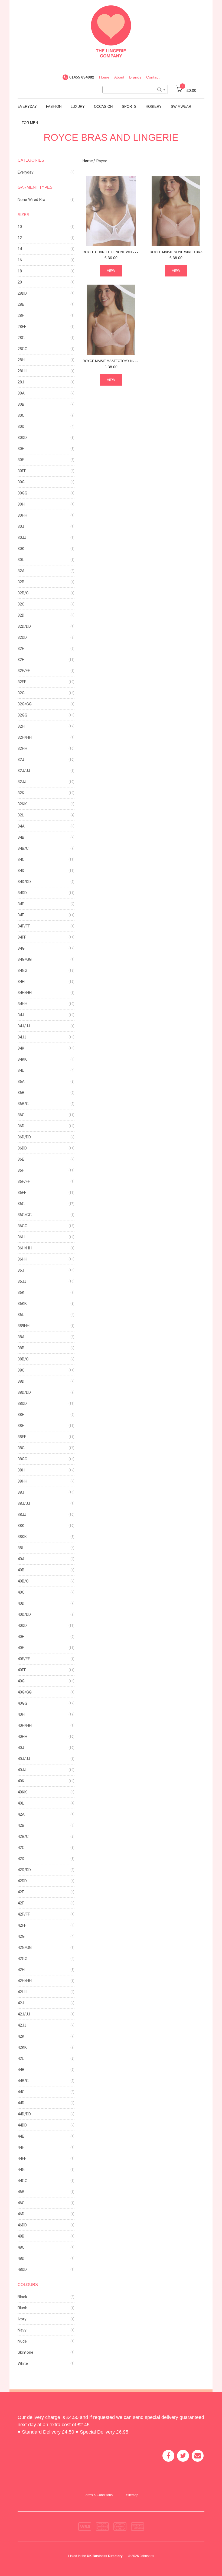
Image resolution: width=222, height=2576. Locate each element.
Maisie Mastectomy (121, 361)
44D (21, 2103)
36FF (22, 1193)
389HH (24, 1326)
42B (21, 1825)
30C (21, 415)
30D (21, 426)
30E (21, 449)
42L (21, 2059)
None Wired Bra (31, 200)
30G (21, 482)
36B (21, 1093)
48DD (22, 2269)
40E (21, 1637)
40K (21, 1781)
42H (21, 1970)
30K (21, 549)
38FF (22, 1437)
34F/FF (24, 926)
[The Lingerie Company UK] (111, 31)
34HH (22, 1004)
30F (21, 460)
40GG (22, 1703)
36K (21, 1292)
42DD (22, 1881)
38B (21, 1348)
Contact (153, 77)
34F (21, 915)
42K (21, 2036)
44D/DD (24, 2114)
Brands (135, 77)
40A (21, 1559)
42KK (22, 2047)
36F (21, 1170)
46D (21, 2214)
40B (21, 1570)
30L (21, 560)
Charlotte (113, 252)
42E (21, 1892)
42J (21, 2003)
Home (104, 77)
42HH (22, 1992)
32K (21, 793)
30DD (22, 438)
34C (21, 859)
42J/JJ (24, 2014)
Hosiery (154, 107)
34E (21, 904)
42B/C (23, 1836)
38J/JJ (24, 1503)
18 (20, 271)
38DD (22, 1403)
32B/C (23, 593)
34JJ (22, 1037)
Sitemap (132, 2495)
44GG (22, 2181)
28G (21, 338)
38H (21, 1470)
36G (21, 1204)
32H (21, 726)
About (119, 77)
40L (21, 1803)
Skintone (25, 2352)
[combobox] (135, 90)
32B (21, 582)
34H (21, 982)
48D (21, 2258)
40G (21, 1681)
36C (21, 1115)
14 (20, 249)
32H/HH (25, 737)
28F (21, 315)
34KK (22, 1059)
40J (21, 1748)
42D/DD (24, 1870)
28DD (22, 293)
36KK (22, 1304)
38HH (22, 1481)
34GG (22, 971)
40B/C (23, 1581)
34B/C (23, 848)
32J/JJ (24, 771)
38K (21, 1526)
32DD (22, 637)
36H (21, 1237)
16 (20, 260)
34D (21, 871)
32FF (22, 682)
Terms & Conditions (98, 2495)
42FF (22, 1925)
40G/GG (25, 1692)
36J (21, 1270)
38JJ (22, 1515)
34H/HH (25, 993)
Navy (22, 2330)
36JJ (22, 1281)
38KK (22, 1537)
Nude (22, 2341)
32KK (22, 804)
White (23, 2363)
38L (21, 1548)
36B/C (23, 1104)
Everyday (27, 107)
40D (21, 1603)
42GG (22, 1959)
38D (21, 1381)
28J (21, 382)
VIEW (111, 271)
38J (21, 1492)
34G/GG (25, 959)
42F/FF (24, 1914)
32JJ (22, 782)
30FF (22, 471)
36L (21, 1315)
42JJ (22, 2025)
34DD (22, 893)
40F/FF (24, 1659)
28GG (22, 349)
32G (21, 693)
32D (21, 615)
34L (21, 1070)
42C (21, 1848)
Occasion (103, 107)
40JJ (22, 1770)
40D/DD (24, 1614)
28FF (22, 327)
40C (21, 1592)
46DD (22, 2225)
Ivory (22, 2319)
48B (21, 2236)
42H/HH (25, 1981)
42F (21, 1903)
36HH (22, 1259)
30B (21, 404)
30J (21, 526)
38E (21, 1415)
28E (21, 304)
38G (21, 1448)
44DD (22, 2125)
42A (21, 1814)
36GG (22, 1226)
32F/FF (24, 671)
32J (21, 760)
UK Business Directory (105, 2556)
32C (21, 604)
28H (21, 360)
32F (21, 660)
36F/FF (24, 1181)
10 (20, 227)
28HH (22, 371)
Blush (22, 2308)
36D (21, 1126)
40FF (22, 1670)
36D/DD (24, 1137)
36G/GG (25, 1215)
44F (21, 2147)
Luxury (78, 107)
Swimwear (181, 107)
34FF (22, 937)
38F (21, 1426)
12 (20, 238)
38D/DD (24, 1392)
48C (21, 2247)
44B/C (23, 2081)
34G (21, 948)
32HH (22, 748)
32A (21, 571)
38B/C (23, 1359)
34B (21, 837)
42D (21, 1859)
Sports (129, 107)
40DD (22, 1626)
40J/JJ (24, 1759)
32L (21, 815)
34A (21, 826)
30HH (22, 515)
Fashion (54, 107)
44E (21, 2136)
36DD (22, 1148)
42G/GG (25, 1948)
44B (21, 2070)
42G (21, 1936)
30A (21, 393)
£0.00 (189, 90)
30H (21, 504)
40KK (22, 1792)
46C (21, 2203)
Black (22, 2297)
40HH (22, 1737)
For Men (30, 123)
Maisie (176, 252)
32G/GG (25, 704)
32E (21, 649)
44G (21, 2170)
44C (21, 2092)
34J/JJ (24, 1026)
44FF (22, 2158)
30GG (22, 493)
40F (21, 1648)
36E (21, 1159)
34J (21, 1015)
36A (21, 1082)
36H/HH (25, 1248)
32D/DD (24, 626)
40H (21, 1714)
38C (21, 1370)
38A (21, 1337)
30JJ (22, 538)
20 (20, 282)
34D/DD (24, 882)
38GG (22, 1459)
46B (21, 2192)
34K (21, 1048)
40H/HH (25, 1725)
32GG (22, 715)
